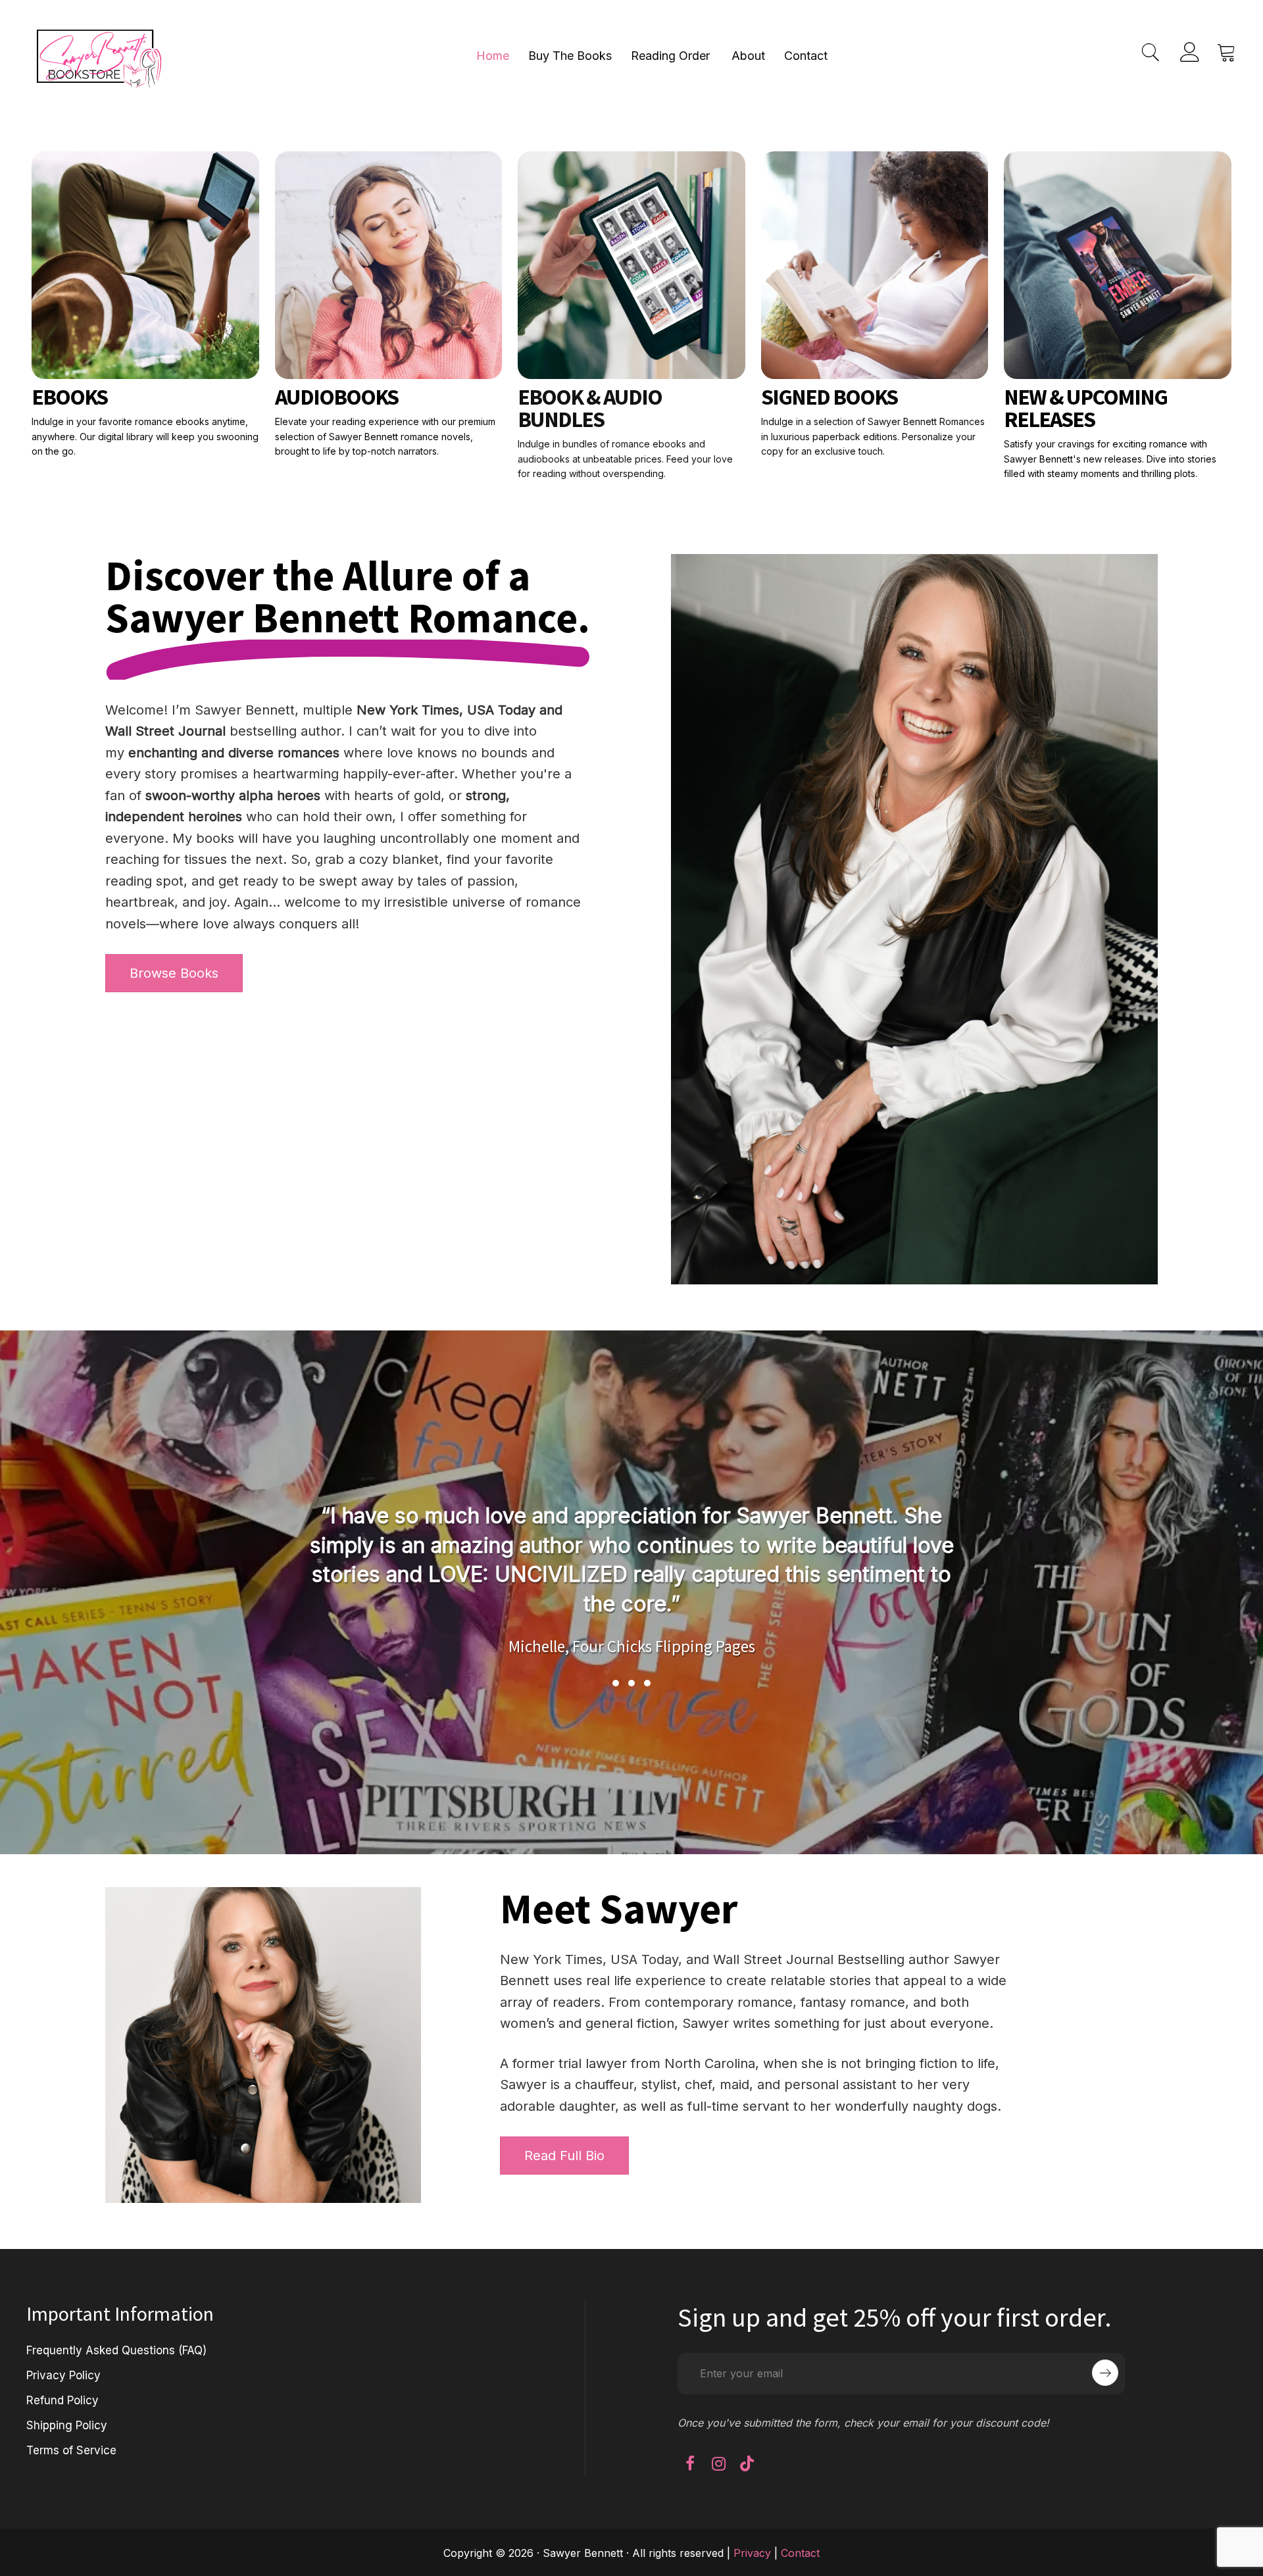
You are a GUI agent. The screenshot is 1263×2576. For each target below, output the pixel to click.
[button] (616, 1683)
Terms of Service (71, 2450)
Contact (806, 56)
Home (493, 56)
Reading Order (670, 56)
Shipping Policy (67, 2425)
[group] (631, 1563)
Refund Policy (62, 2400)
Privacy (752, 2553)
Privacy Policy (63, 2375)
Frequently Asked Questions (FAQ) (116, 2350)
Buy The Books (570, 56)
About (748, 56)
